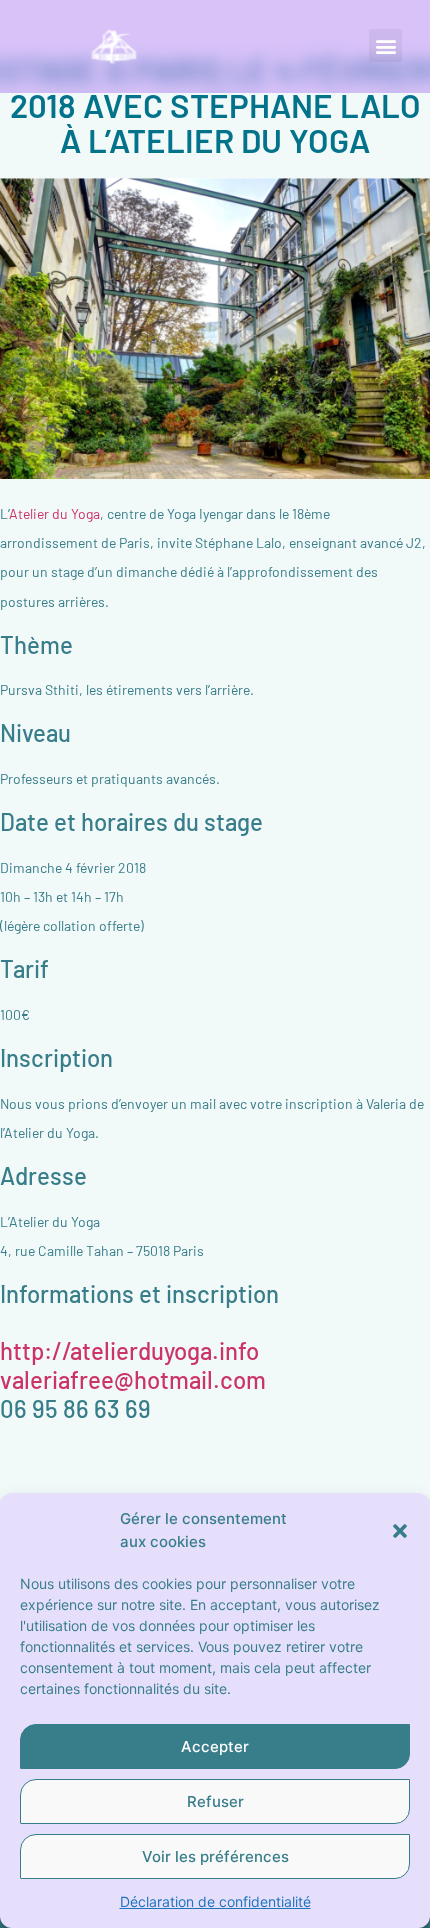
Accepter (215, 1746)
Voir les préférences (215, 1856)
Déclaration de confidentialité (215, 1901)
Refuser (215, 1801)
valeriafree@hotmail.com (133, 1379)
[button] (400, 1531)
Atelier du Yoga (54, 513)
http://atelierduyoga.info (129, 1350)
